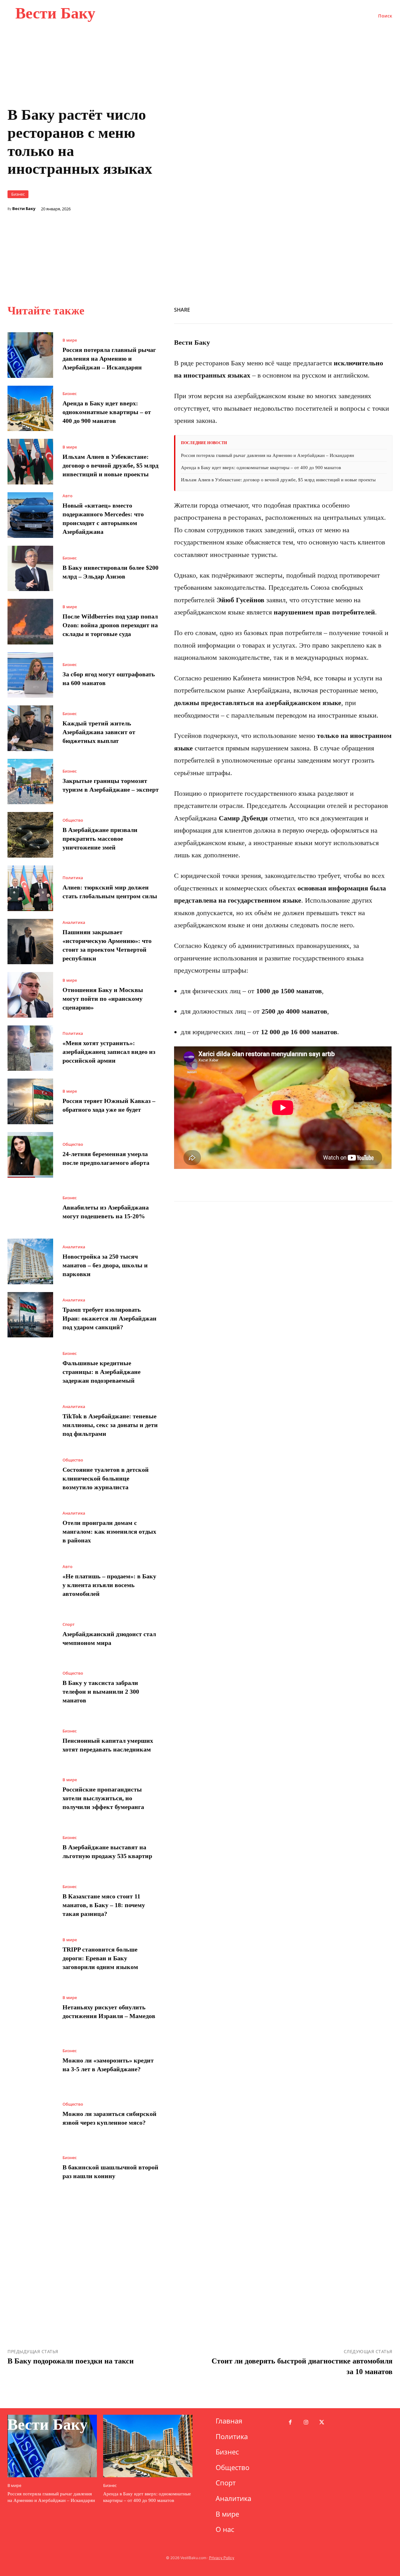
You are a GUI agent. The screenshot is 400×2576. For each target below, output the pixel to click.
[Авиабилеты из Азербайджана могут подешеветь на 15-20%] (30, 1208)
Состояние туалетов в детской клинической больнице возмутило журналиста (106, 1478)
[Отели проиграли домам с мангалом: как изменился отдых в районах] (30, 1528)
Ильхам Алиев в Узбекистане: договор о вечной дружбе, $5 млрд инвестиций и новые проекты (110, 465)
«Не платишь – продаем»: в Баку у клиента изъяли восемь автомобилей (109, 1585)
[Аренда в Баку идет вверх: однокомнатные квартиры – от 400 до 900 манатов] (30, 408)
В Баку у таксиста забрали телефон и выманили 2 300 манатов (101, 1691)
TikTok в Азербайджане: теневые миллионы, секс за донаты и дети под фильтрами (110, 1425)
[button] (385, 16)
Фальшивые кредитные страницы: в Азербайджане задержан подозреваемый (102, 1372)
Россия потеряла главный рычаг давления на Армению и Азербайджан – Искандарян (109, 358)
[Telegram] (371, 309)
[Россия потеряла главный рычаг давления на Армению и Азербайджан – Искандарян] (30, 355)
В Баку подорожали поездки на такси (71, 2361)
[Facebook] (285, 309)
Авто (67, 496)
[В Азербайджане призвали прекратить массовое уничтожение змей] (30, 835)
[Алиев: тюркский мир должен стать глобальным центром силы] (30, 888)
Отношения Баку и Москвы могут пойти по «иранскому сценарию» (103, 999)
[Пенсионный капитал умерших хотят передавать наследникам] (30, 1742)
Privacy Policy (222, 2558)
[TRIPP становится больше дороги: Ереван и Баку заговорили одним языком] (30, 1955)
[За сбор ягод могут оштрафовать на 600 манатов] (30, 675)
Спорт (69, 1624)
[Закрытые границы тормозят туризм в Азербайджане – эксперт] (30, 782)
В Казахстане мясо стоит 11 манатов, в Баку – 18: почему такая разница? (104, 1905)
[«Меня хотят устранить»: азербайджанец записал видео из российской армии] (30, 1048)
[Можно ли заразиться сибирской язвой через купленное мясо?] (30, 2115)
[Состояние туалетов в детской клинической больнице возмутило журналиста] (30, 1475)
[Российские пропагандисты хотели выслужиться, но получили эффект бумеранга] (30, 1795)
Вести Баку (24, 209)
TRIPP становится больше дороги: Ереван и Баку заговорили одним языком (100, 1958)
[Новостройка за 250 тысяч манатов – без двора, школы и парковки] (30, 1261)
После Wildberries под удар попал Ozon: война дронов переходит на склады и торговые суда (110, 625)
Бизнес (18, 194)
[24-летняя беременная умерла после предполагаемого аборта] (30, 1155)
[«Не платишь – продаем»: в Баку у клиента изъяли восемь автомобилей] (30, 1581)
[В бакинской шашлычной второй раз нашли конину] (30, 2168)
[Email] (357, 309)
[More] (386, 309)
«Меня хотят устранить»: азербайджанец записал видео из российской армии (109, 1052)
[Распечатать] (342, 309)
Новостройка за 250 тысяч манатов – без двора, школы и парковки (105, 1265)
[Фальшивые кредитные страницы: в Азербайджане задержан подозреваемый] (30, 1368)
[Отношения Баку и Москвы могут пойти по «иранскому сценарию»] (30, 995)
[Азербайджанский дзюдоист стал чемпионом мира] (30, 1635)
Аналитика (74, 922)
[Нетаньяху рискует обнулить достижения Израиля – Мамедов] (30, 2008)
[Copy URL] (328, 309)
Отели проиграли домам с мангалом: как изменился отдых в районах (109, 1531)
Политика (73, 878)
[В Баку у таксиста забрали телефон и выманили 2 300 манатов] (30, 1688)
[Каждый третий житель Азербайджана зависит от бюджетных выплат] (30, 728)
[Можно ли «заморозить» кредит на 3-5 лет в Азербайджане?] (30, 2061)
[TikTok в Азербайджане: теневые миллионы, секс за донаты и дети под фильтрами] (30, 1421)
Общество (73, 820)
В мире (70, 340)
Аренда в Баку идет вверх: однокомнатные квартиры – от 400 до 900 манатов (107, 412)
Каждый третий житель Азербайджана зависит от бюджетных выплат (99, 732)
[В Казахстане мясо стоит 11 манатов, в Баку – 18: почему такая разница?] (30, 1901)
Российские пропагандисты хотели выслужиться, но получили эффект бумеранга (103, 1798)
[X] (299, 309)
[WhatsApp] (314, 309)
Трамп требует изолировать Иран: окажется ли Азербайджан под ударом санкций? (110, 1318)
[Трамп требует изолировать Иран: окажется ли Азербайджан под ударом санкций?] (30, 1315)
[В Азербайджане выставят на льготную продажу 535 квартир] (30, 1848)
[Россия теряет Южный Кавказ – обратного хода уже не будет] (30, 1101)
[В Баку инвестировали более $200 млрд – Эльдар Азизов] (30, 569)
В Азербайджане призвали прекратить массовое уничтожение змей (100, 839)
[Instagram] (306, 2423)
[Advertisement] (283, 225)
